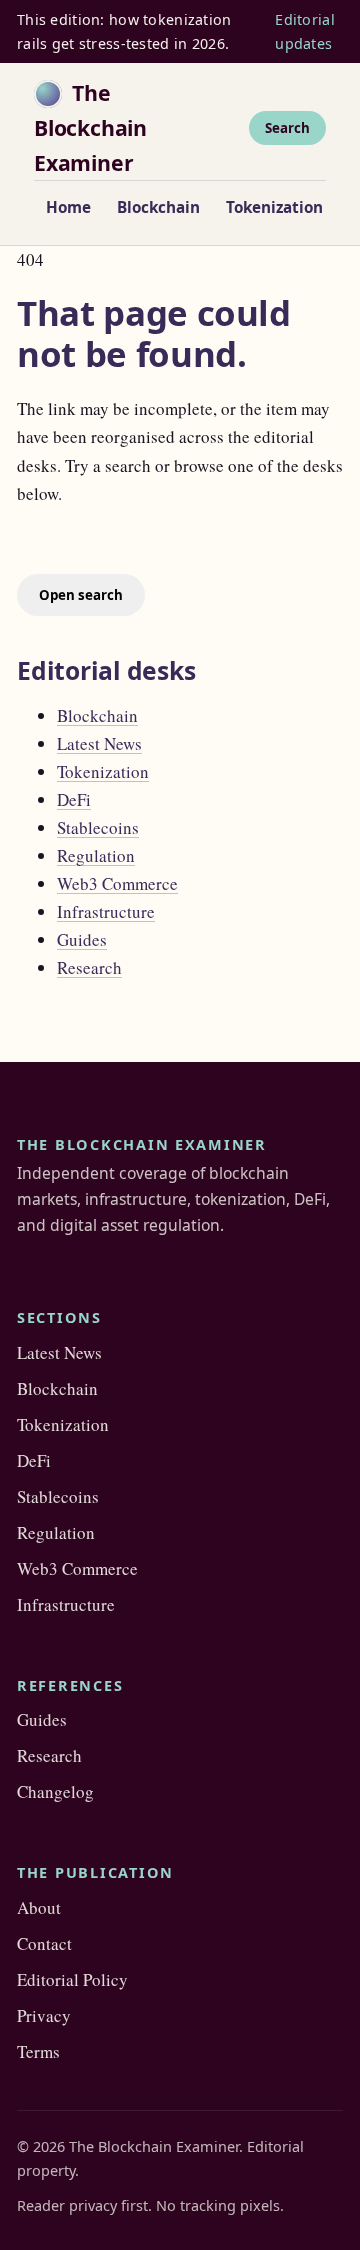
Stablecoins (98, 827)
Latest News (99, 743)
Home (68, 207)
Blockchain (158, 207)
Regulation (96, 855)
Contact (44, 1943)
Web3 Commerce (117, 883)
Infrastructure (106, 911)
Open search (81, 595)
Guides (82, 939)
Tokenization (274, 207)
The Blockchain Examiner (90, 127)
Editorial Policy (72, 1979)
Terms (38, 2051)
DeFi (74, 799)
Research (89, 967)
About (39, 1907)
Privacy (44, 2015)
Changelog (55, 1791)
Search (287, 128)
